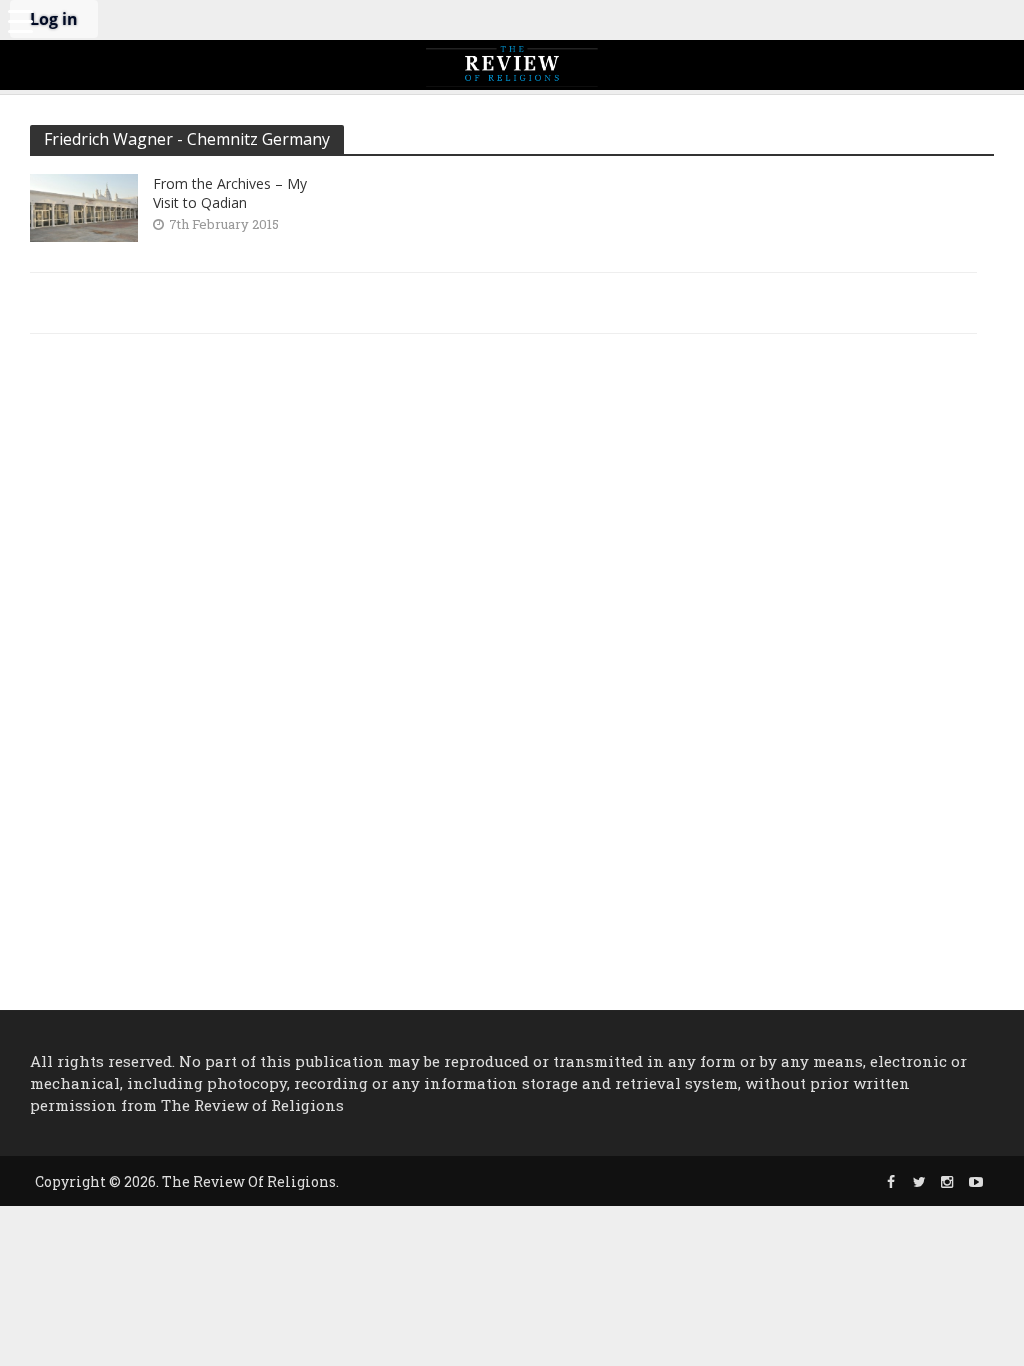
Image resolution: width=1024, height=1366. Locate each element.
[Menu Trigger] (20, 20)
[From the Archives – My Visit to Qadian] (84, 205)
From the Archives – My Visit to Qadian (230, 193)
